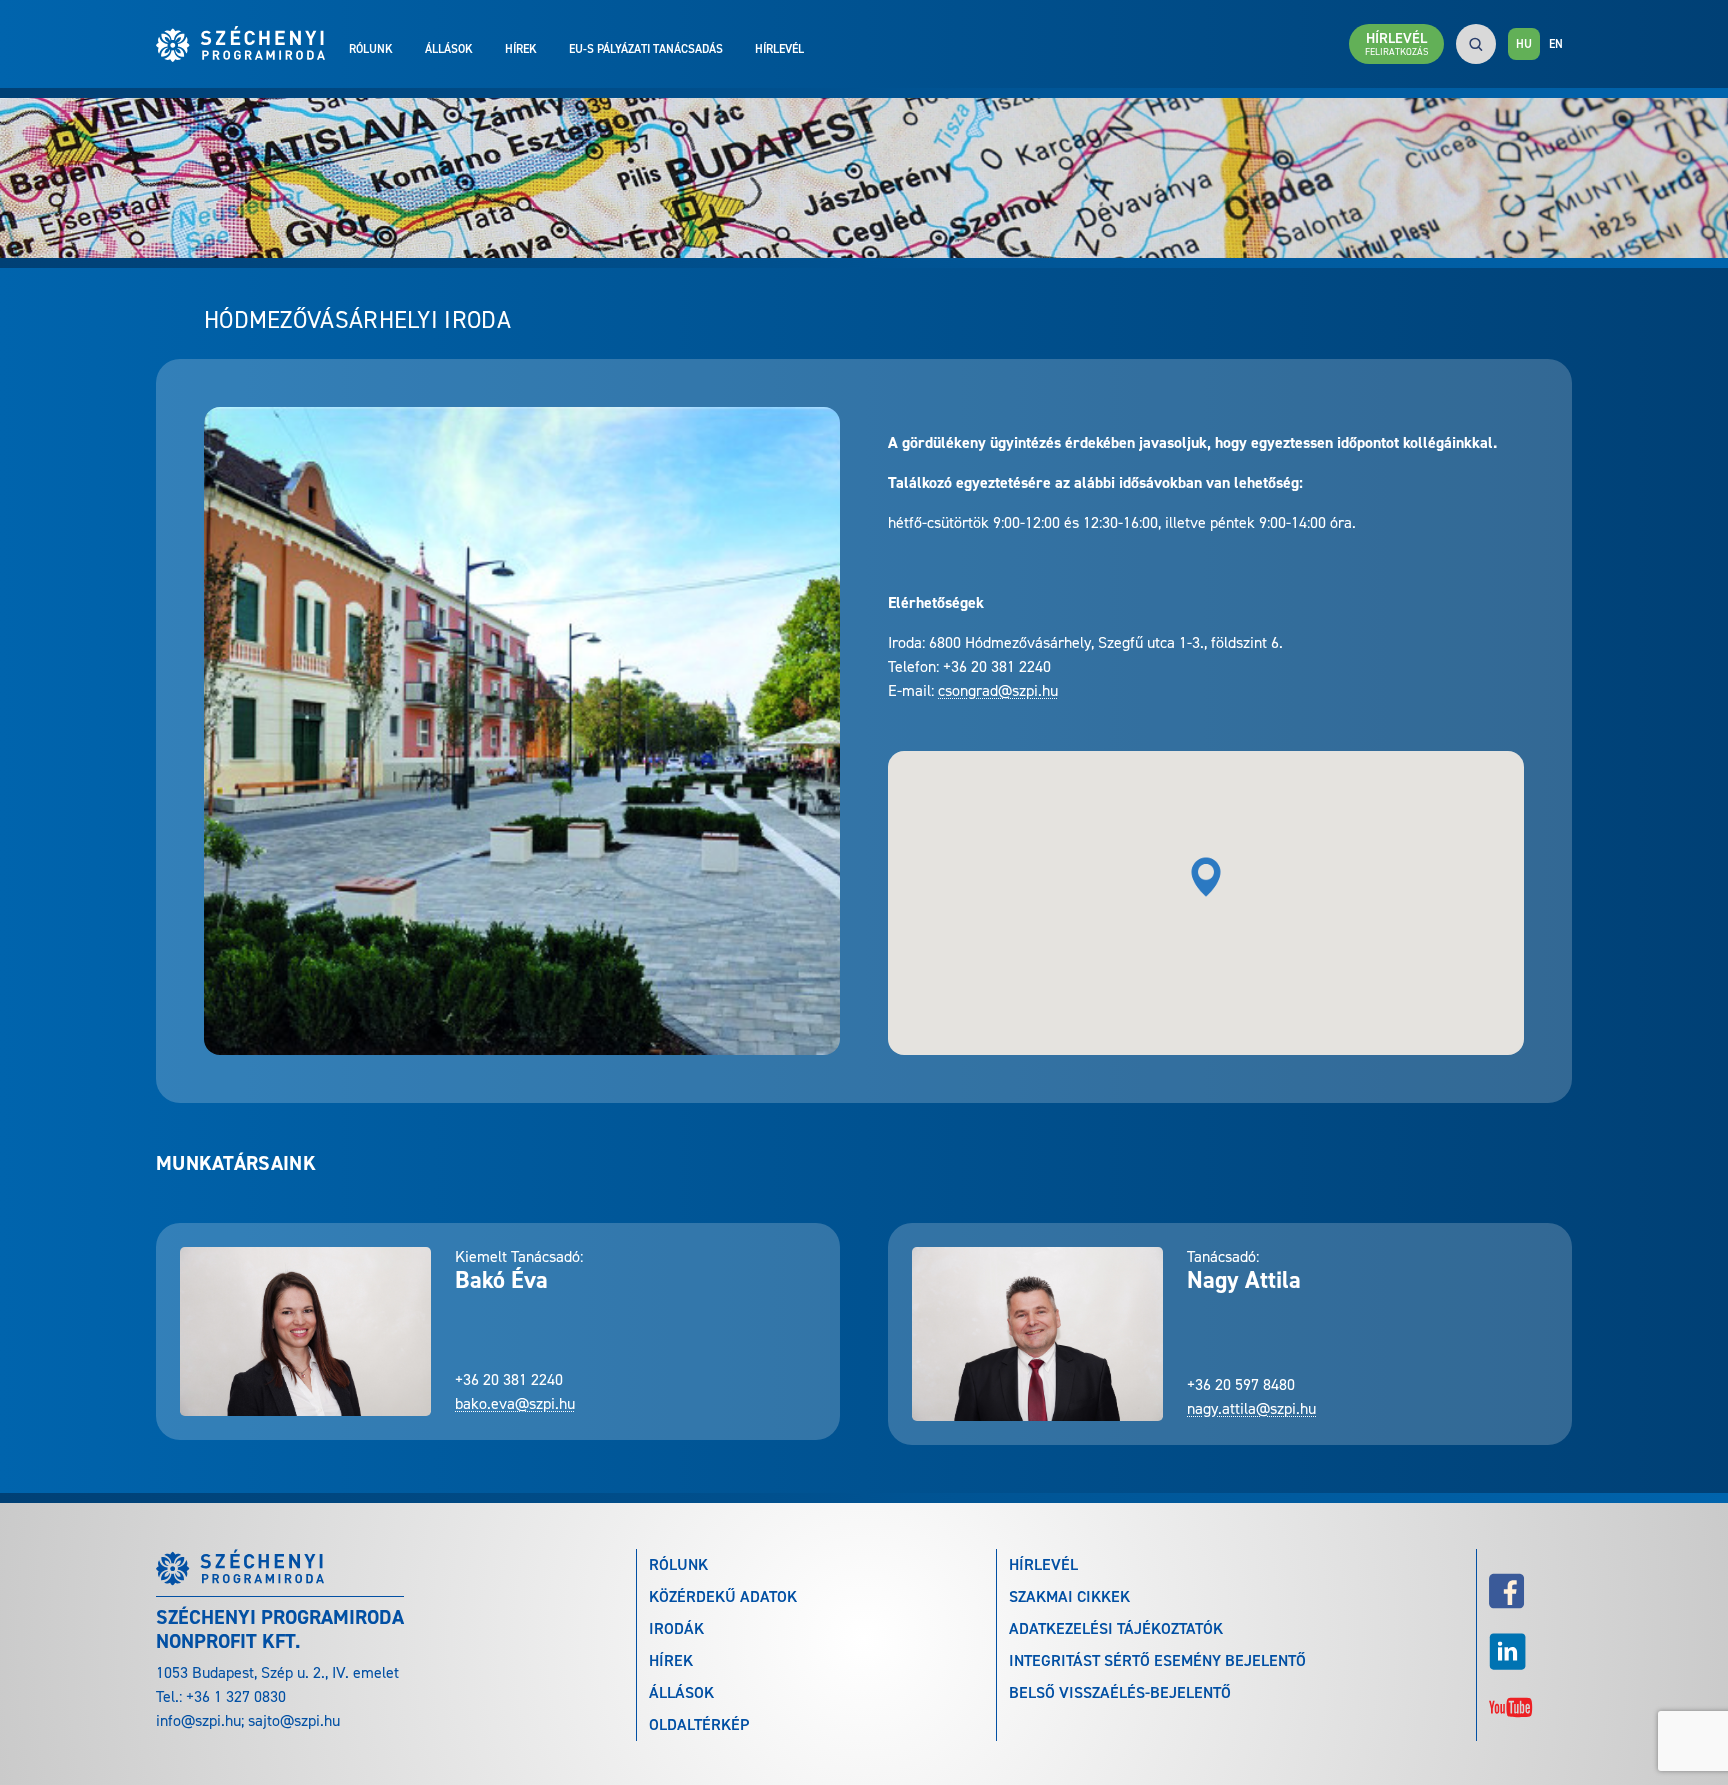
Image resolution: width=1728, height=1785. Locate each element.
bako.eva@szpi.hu (515, 1403)
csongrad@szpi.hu (998, 690)
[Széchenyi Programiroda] (252, 44)
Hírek (521, 49)
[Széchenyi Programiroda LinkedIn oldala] (1530, 1651)
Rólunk (371, 49)
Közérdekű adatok (723, 1596)
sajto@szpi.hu (294, 1720)
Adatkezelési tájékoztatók (1116, 1628)
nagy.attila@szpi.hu (1251, 1408)
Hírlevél (779, 49)
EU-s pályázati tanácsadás (646, 49)
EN (1556, 44)
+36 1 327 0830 (236, 1696)
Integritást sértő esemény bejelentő (1157, 1660)
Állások (449, 49)
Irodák (676, 1628)
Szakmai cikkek (1069, 1596)
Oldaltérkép (699, 1724)
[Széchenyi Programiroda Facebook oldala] (1530, 1591)
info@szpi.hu (198, 1720)
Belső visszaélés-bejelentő (1120, 1692)
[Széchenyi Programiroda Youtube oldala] (1530, 1706)
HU (1524, 44)
